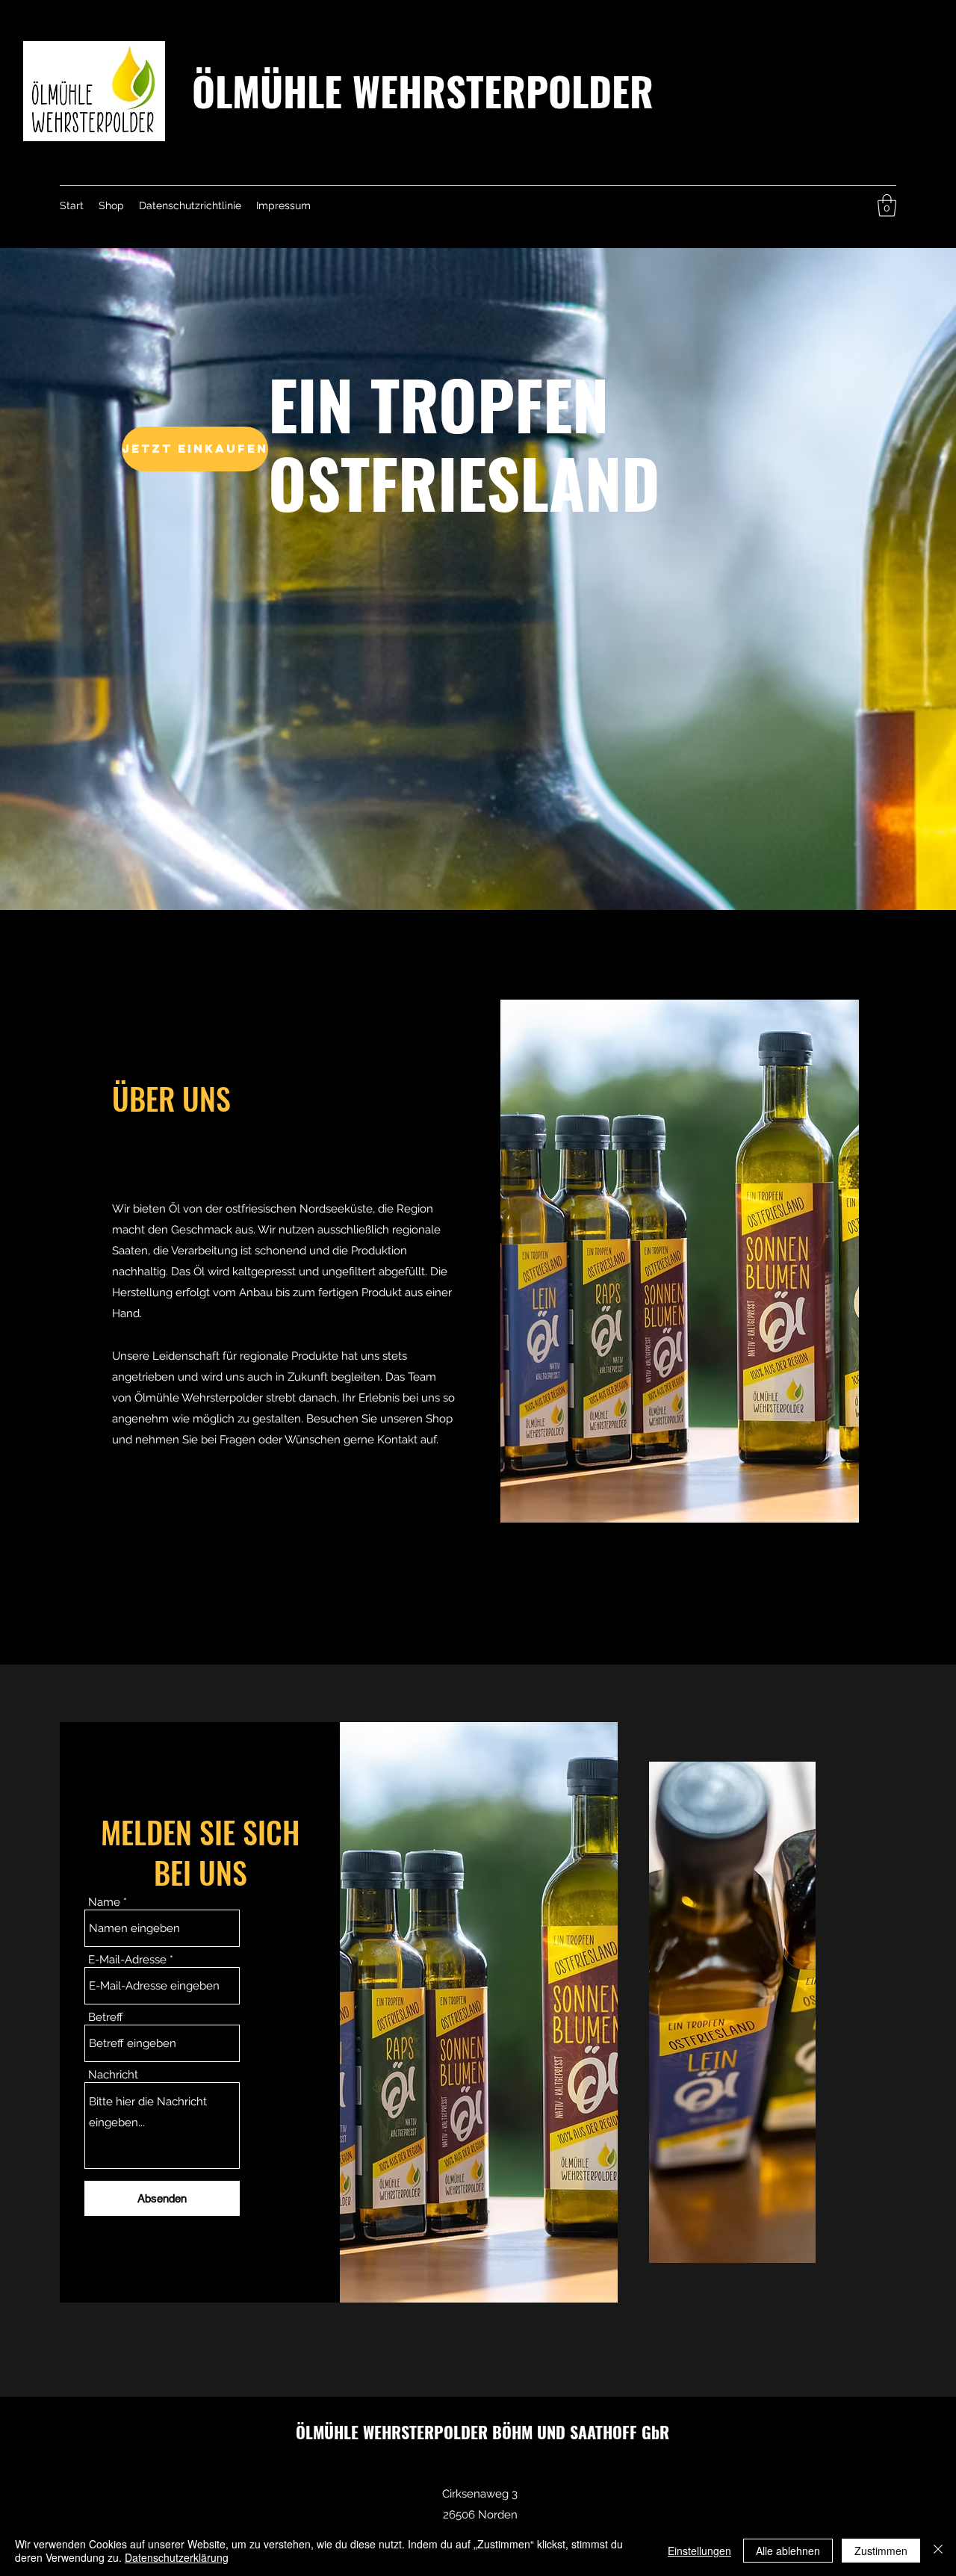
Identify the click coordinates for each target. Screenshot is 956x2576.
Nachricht (113, 2075)
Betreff (106, 2018)
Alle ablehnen (788, 2551)
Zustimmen (881, 2551)
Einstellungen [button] (699, 2551)
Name (104, 1902)
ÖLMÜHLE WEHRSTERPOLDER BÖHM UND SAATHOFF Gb (478, 2432)
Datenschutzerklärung (177, 2557)
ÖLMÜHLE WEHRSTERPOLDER (423, 90)
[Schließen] (938, 2551)
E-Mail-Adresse (127, 1960)
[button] (887, 205)
